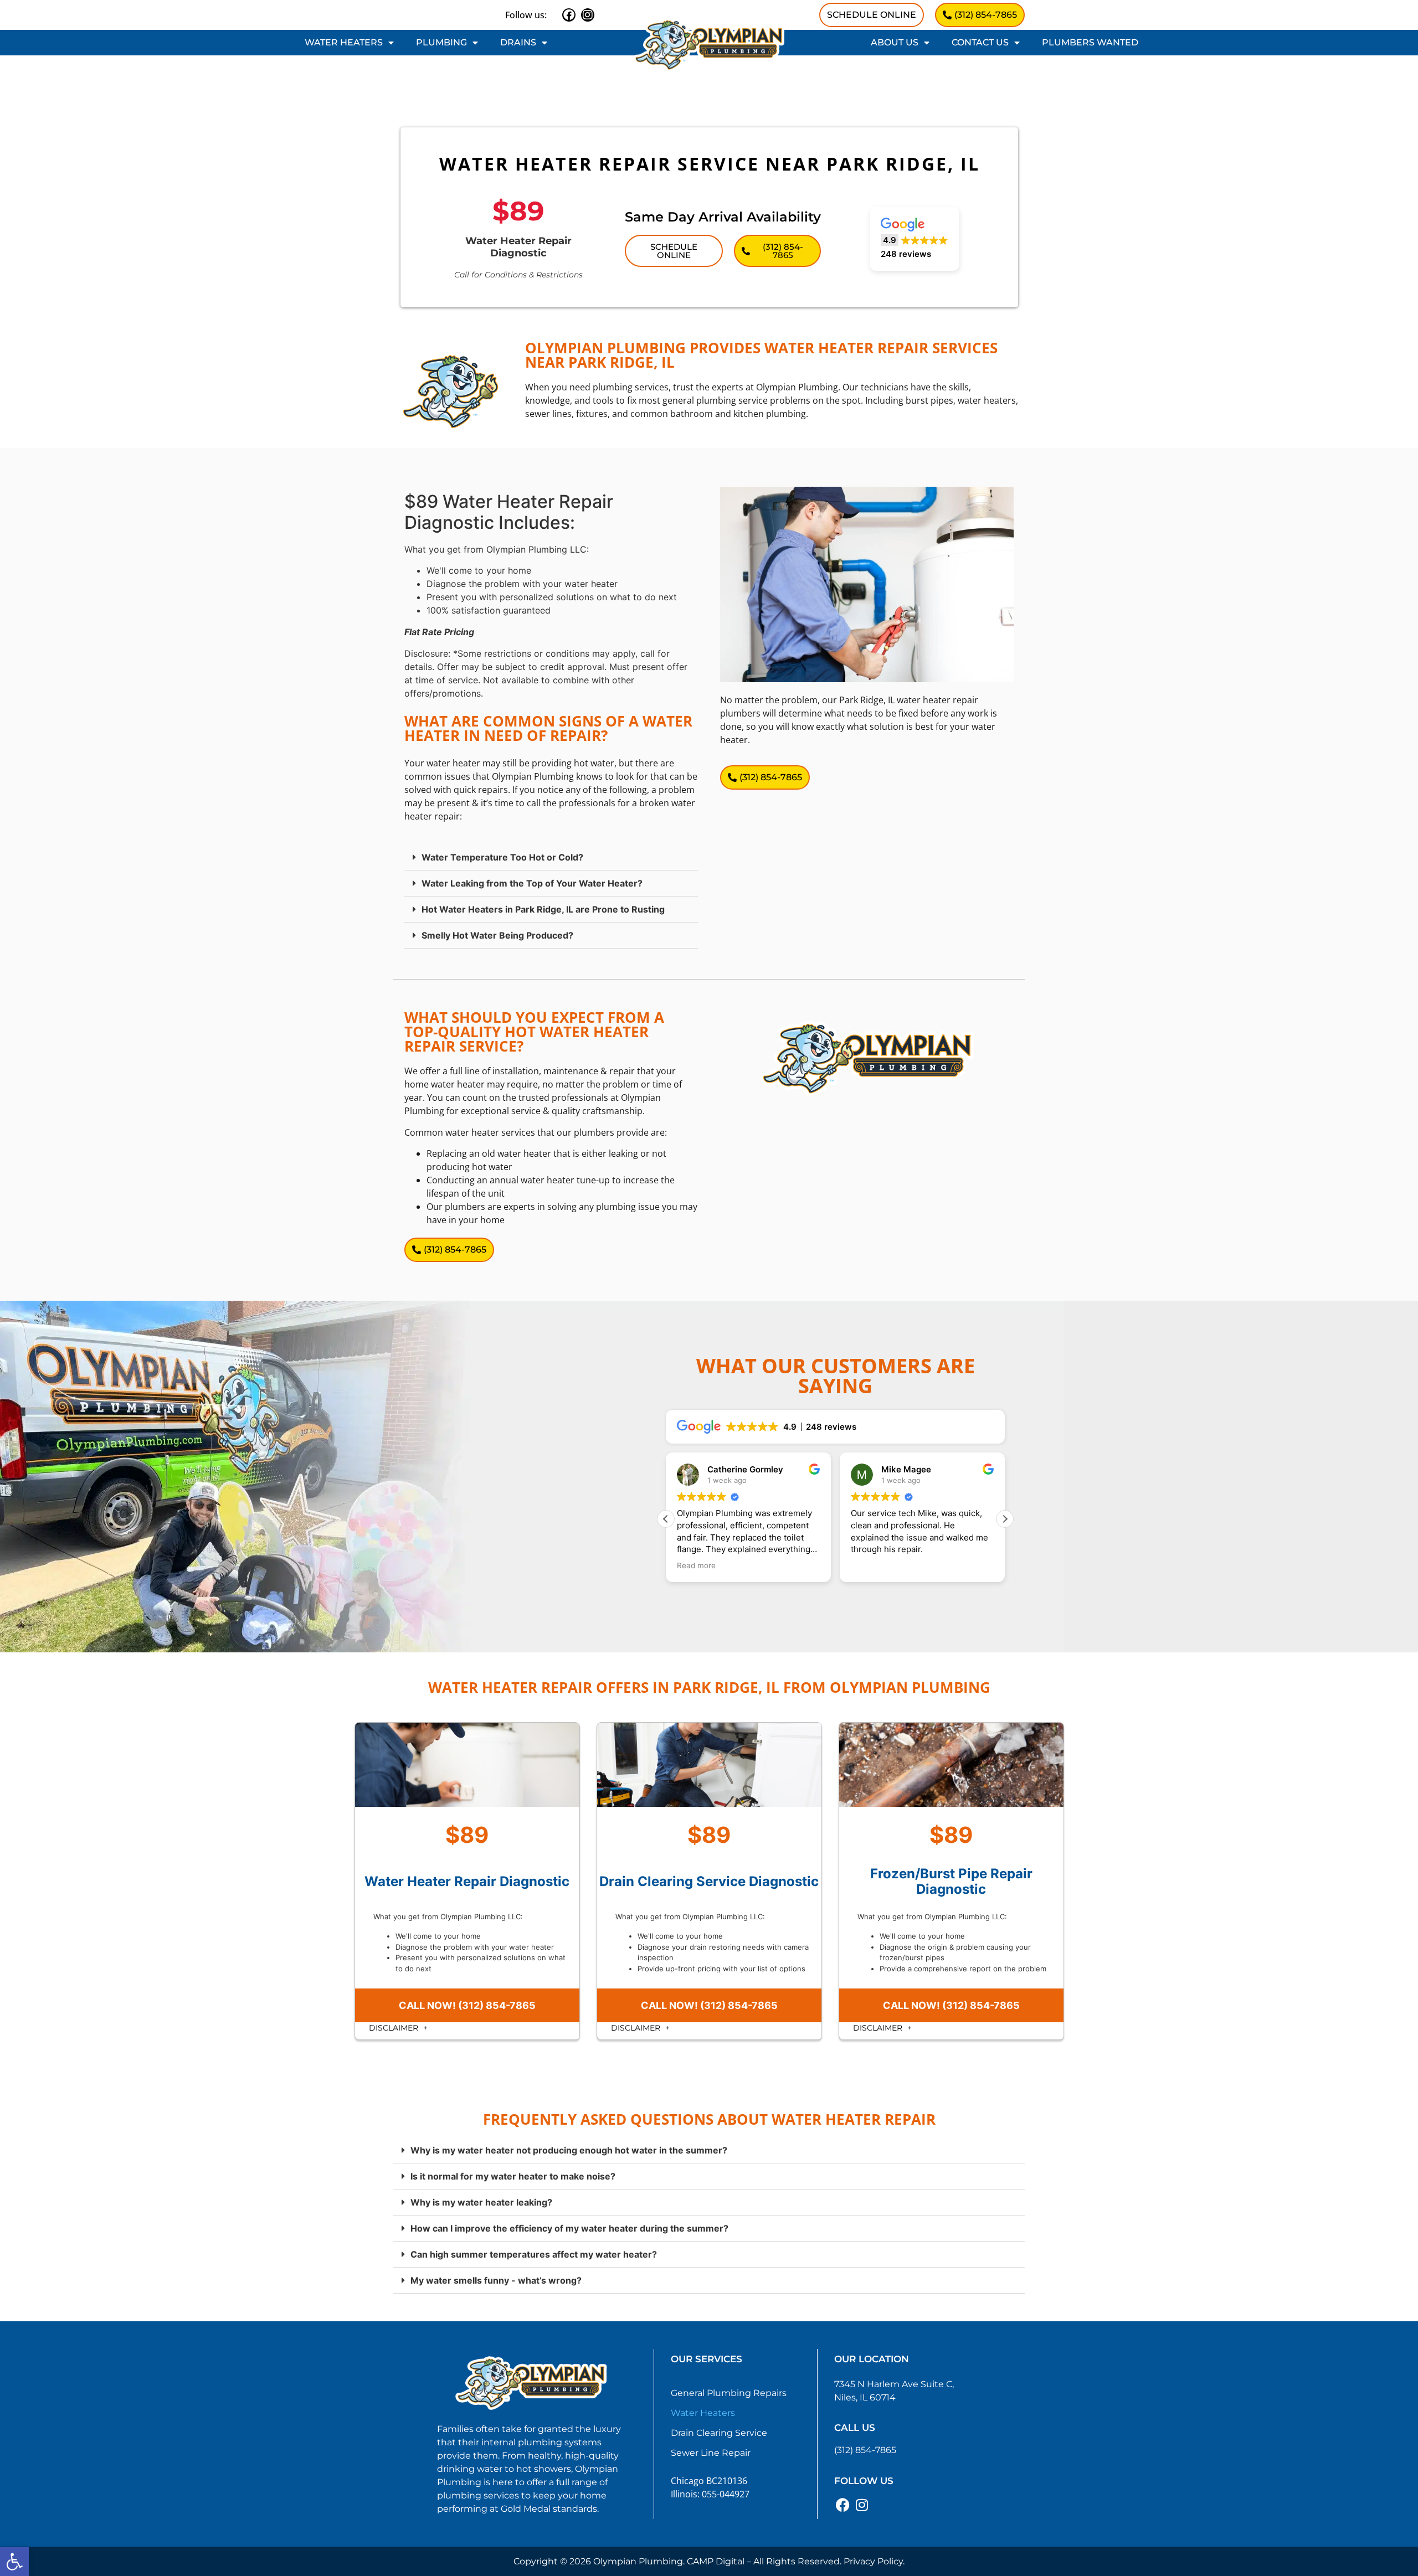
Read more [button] (696, 1565)
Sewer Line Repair (711, 2453)
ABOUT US (895, 42)
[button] (14, 2562)
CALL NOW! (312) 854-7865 (467, 2005)
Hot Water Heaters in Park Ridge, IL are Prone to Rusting (543, 909)
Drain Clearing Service (719, 2433)
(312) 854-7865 (865, 2450)
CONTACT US (980, 42)
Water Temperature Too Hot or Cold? (502, 857)
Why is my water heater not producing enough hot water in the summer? (569, 2150)
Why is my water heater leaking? (481, 2202)
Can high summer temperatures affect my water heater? (534, 2254)
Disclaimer (395, 2028)
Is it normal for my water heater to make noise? (513, 2176)
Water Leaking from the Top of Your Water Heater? (532, 883)
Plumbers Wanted (1090, 42)
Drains (518, 42)
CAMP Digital (716, 2561)
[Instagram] (588, 15)
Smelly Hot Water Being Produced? (497, 935)
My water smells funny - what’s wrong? (496, 2280)
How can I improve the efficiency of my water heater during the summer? (569, 2228)
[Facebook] (569, 15)
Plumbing (441, 42)
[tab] (551, 857)
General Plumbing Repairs (729, 2393)
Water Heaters (344, 42)
